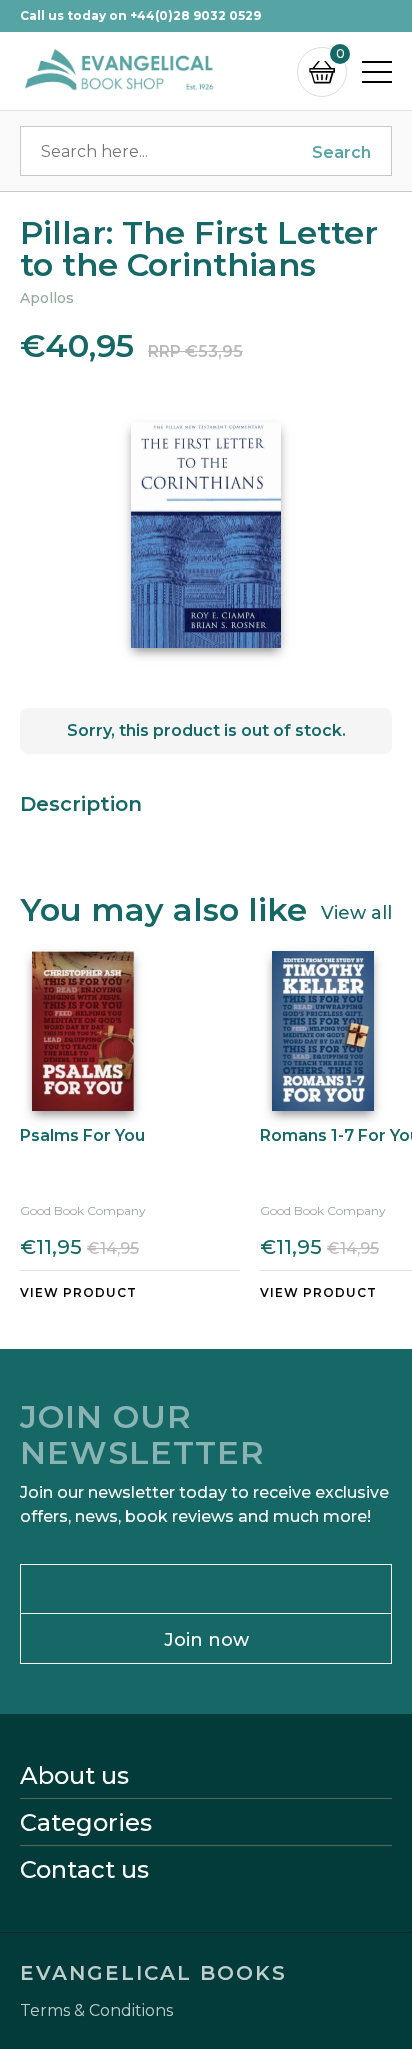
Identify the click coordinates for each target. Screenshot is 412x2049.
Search (341, 152)
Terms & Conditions (96, 2011)
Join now (206, 1640)
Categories (86, 1823)
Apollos (47, 298)
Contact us (84, 1870)
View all (356, 912)
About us (74, 1776)
